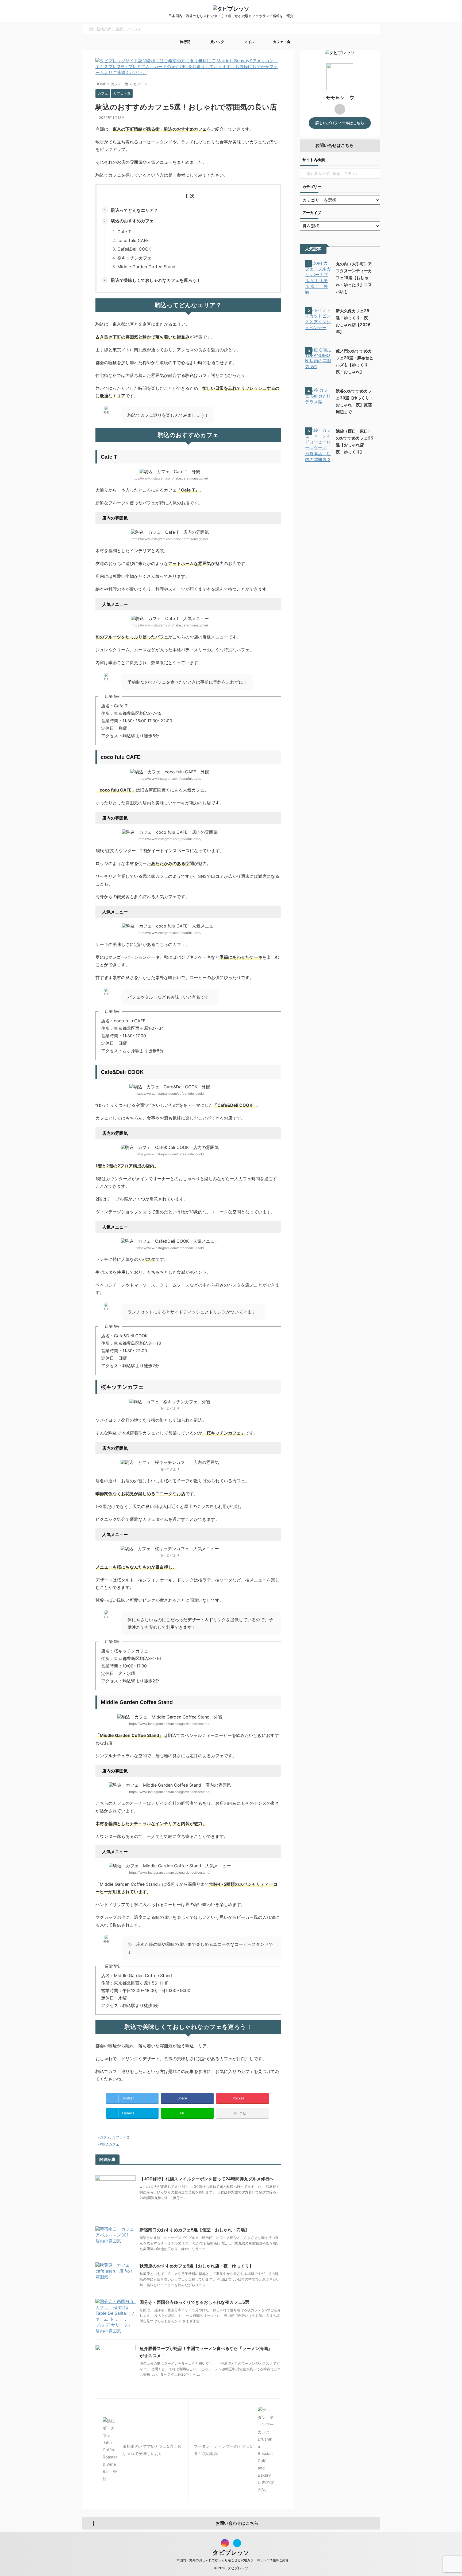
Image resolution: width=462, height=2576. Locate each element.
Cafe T (124, 232)
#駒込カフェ (109, 2144)
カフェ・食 (281, 42)
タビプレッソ (231, 2552)
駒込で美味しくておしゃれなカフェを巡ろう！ (156, 280)
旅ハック (217, 42)
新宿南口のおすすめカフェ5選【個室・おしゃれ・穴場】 (194, 2230)
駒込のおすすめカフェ (132, 221)
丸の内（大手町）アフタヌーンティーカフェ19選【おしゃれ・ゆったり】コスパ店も (354, 278)
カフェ (105, 2137)
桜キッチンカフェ (134, 258)
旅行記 (185, 42)
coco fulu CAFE (133, 240)
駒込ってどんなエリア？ (134, 210)
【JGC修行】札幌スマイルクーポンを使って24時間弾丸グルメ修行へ (207, 2179)
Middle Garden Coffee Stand (146, 267)
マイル (249, 42)
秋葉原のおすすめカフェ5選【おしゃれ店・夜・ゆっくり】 (197, 2266)
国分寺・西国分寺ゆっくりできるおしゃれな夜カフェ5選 (194, 2302)
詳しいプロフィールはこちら (340, 123)
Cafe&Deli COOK (134, 249)
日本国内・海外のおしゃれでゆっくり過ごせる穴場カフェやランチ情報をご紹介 (231, 2560)
